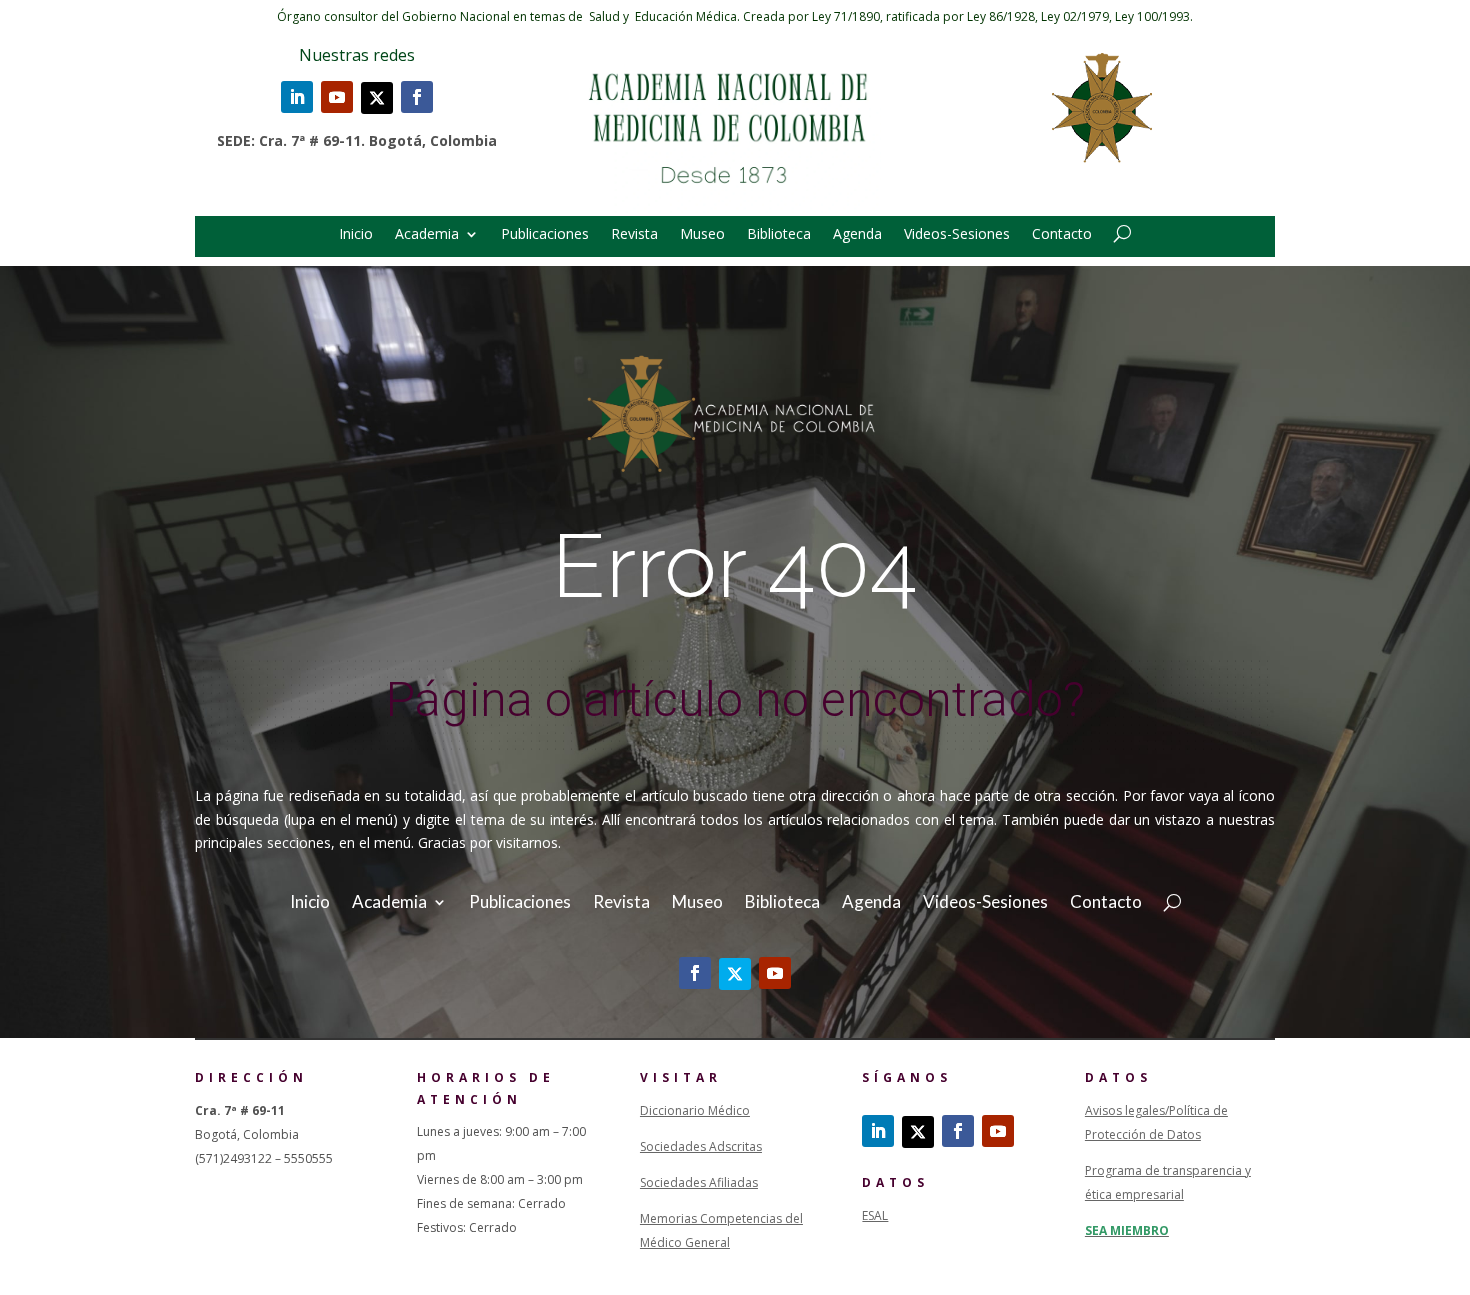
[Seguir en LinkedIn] (297, 97)
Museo (702, 235)
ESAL (875, 1215)
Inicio (356, 235)
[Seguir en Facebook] (417, 97)
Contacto (1062, 235)
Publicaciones (545, 235)
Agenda (857, 235)
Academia (427, 235)
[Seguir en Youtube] (337, 97)
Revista (634, 235)
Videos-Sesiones (957, 235)
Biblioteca (779, 235)
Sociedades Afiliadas (699, 1182)
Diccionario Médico (695, 1110)
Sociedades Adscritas (701, 1146)
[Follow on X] (377, 98)
